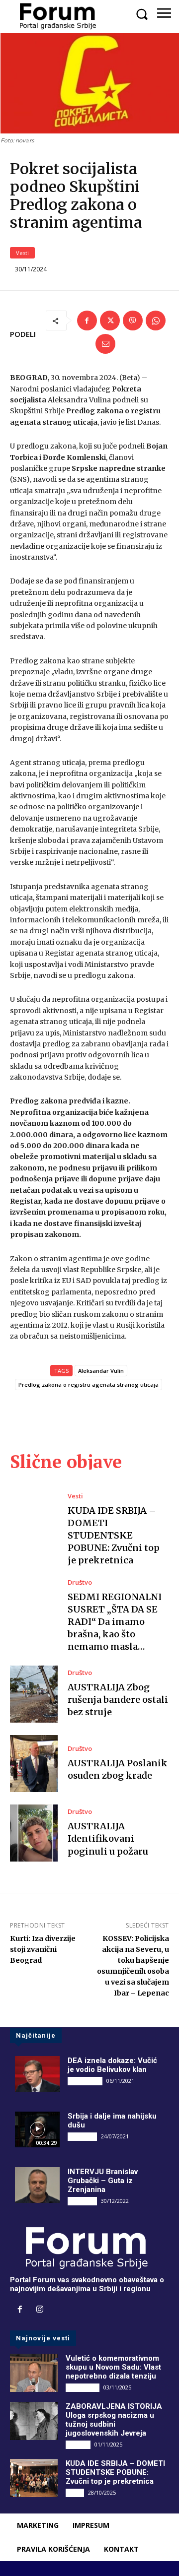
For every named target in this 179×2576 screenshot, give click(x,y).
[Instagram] (40, 2310)
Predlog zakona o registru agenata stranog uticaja (89, 1385)
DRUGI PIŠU (85, 2081)
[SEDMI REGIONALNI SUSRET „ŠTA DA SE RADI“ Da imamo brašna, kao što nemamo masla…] (34, 1608)
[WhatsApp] (156, 321)
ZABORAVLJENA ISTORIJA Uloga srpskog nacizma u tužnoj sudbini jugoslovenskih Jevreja (114, 2420)
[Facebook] (87, 321)
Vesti (22, 253)
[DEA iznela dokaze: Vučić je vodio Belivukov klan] (37, 2074)
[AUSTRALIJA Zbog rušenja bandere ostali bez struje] (34, 1694)
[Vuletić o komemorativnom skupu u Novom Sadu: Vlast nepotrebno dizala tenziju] (34, 2373)
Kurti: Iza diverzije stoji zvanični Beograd (43, 1949)
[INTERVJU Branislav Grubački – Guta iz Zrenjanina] (37, 2185)
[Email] (105, 344)
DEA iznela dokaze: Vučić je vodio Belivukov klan (112, 2065)
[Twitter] (110, 321)
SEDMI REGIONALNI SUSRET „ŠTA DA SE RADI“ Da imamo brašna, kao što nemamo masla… (115, 1622)
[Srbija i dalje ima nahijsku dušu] (37, 2129)
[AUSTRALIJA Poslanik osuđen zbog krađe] (34, 1764)
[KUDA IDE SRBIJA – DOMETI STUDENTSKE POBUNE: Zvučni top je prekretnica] (34, 1521)
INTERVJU (82, 2136)
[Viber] (133, 321)
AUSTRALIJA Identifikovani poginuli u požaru (108, 1838)
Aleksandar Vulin (101, 1371)
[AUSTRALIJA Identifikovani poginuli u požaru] (34, 1833)
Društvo (80, 1582)
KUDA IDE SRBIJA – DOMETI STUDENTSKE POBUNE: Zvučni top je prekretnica (114, 1536)
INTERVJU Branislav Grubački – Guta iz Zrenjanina (103, 2181)
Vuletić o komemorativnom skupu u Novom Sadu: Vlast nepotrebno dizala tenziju (113, 2367)
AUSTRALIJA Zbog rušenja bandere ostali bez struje (118, 1700)
